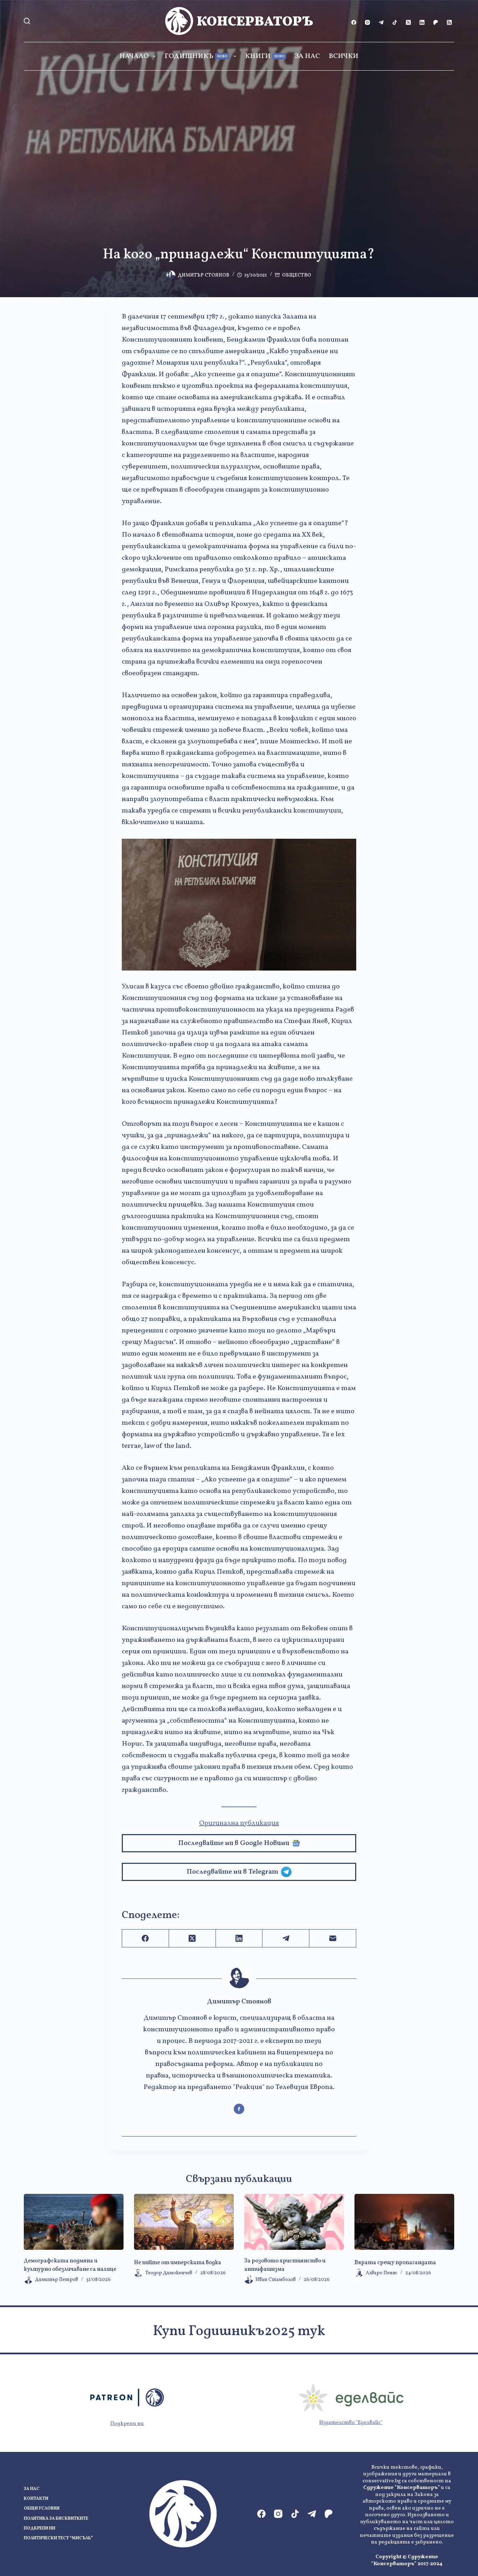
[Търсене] (27, 21)
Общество (297, 275)
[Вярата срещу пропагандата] (404, 2222)
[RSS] (449, 22)
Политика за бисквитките (56, 2519)
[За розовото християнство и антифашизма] (294, 2222)
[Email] (333, 1938)
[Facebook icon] (239, 2109)
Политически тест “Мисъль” (58, 2538)
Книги (265, 56)
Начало (134, 56)
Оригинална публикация (239, 1823)
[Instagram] (367, 22)
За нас (307, 56)
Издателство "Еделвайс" (351, 2423)
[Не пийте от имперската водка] (184, 2222)
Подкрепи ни (127, 2424)
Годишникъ (196, 56)
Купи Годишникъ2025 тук (239, 2332)
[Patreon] (436, 22)
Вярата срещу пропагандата (395, 2263)
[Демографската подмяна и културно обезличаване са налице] (74, 2222)
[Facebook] (354, 22)
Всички (343, 56)
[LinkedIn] (422, 22)
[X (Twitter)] (408, 22)
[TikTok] (395, 22)
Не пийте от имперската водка (178, 2263)
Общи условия (42, 2509)
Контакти (36, 2499)
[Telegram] (381, 22)
